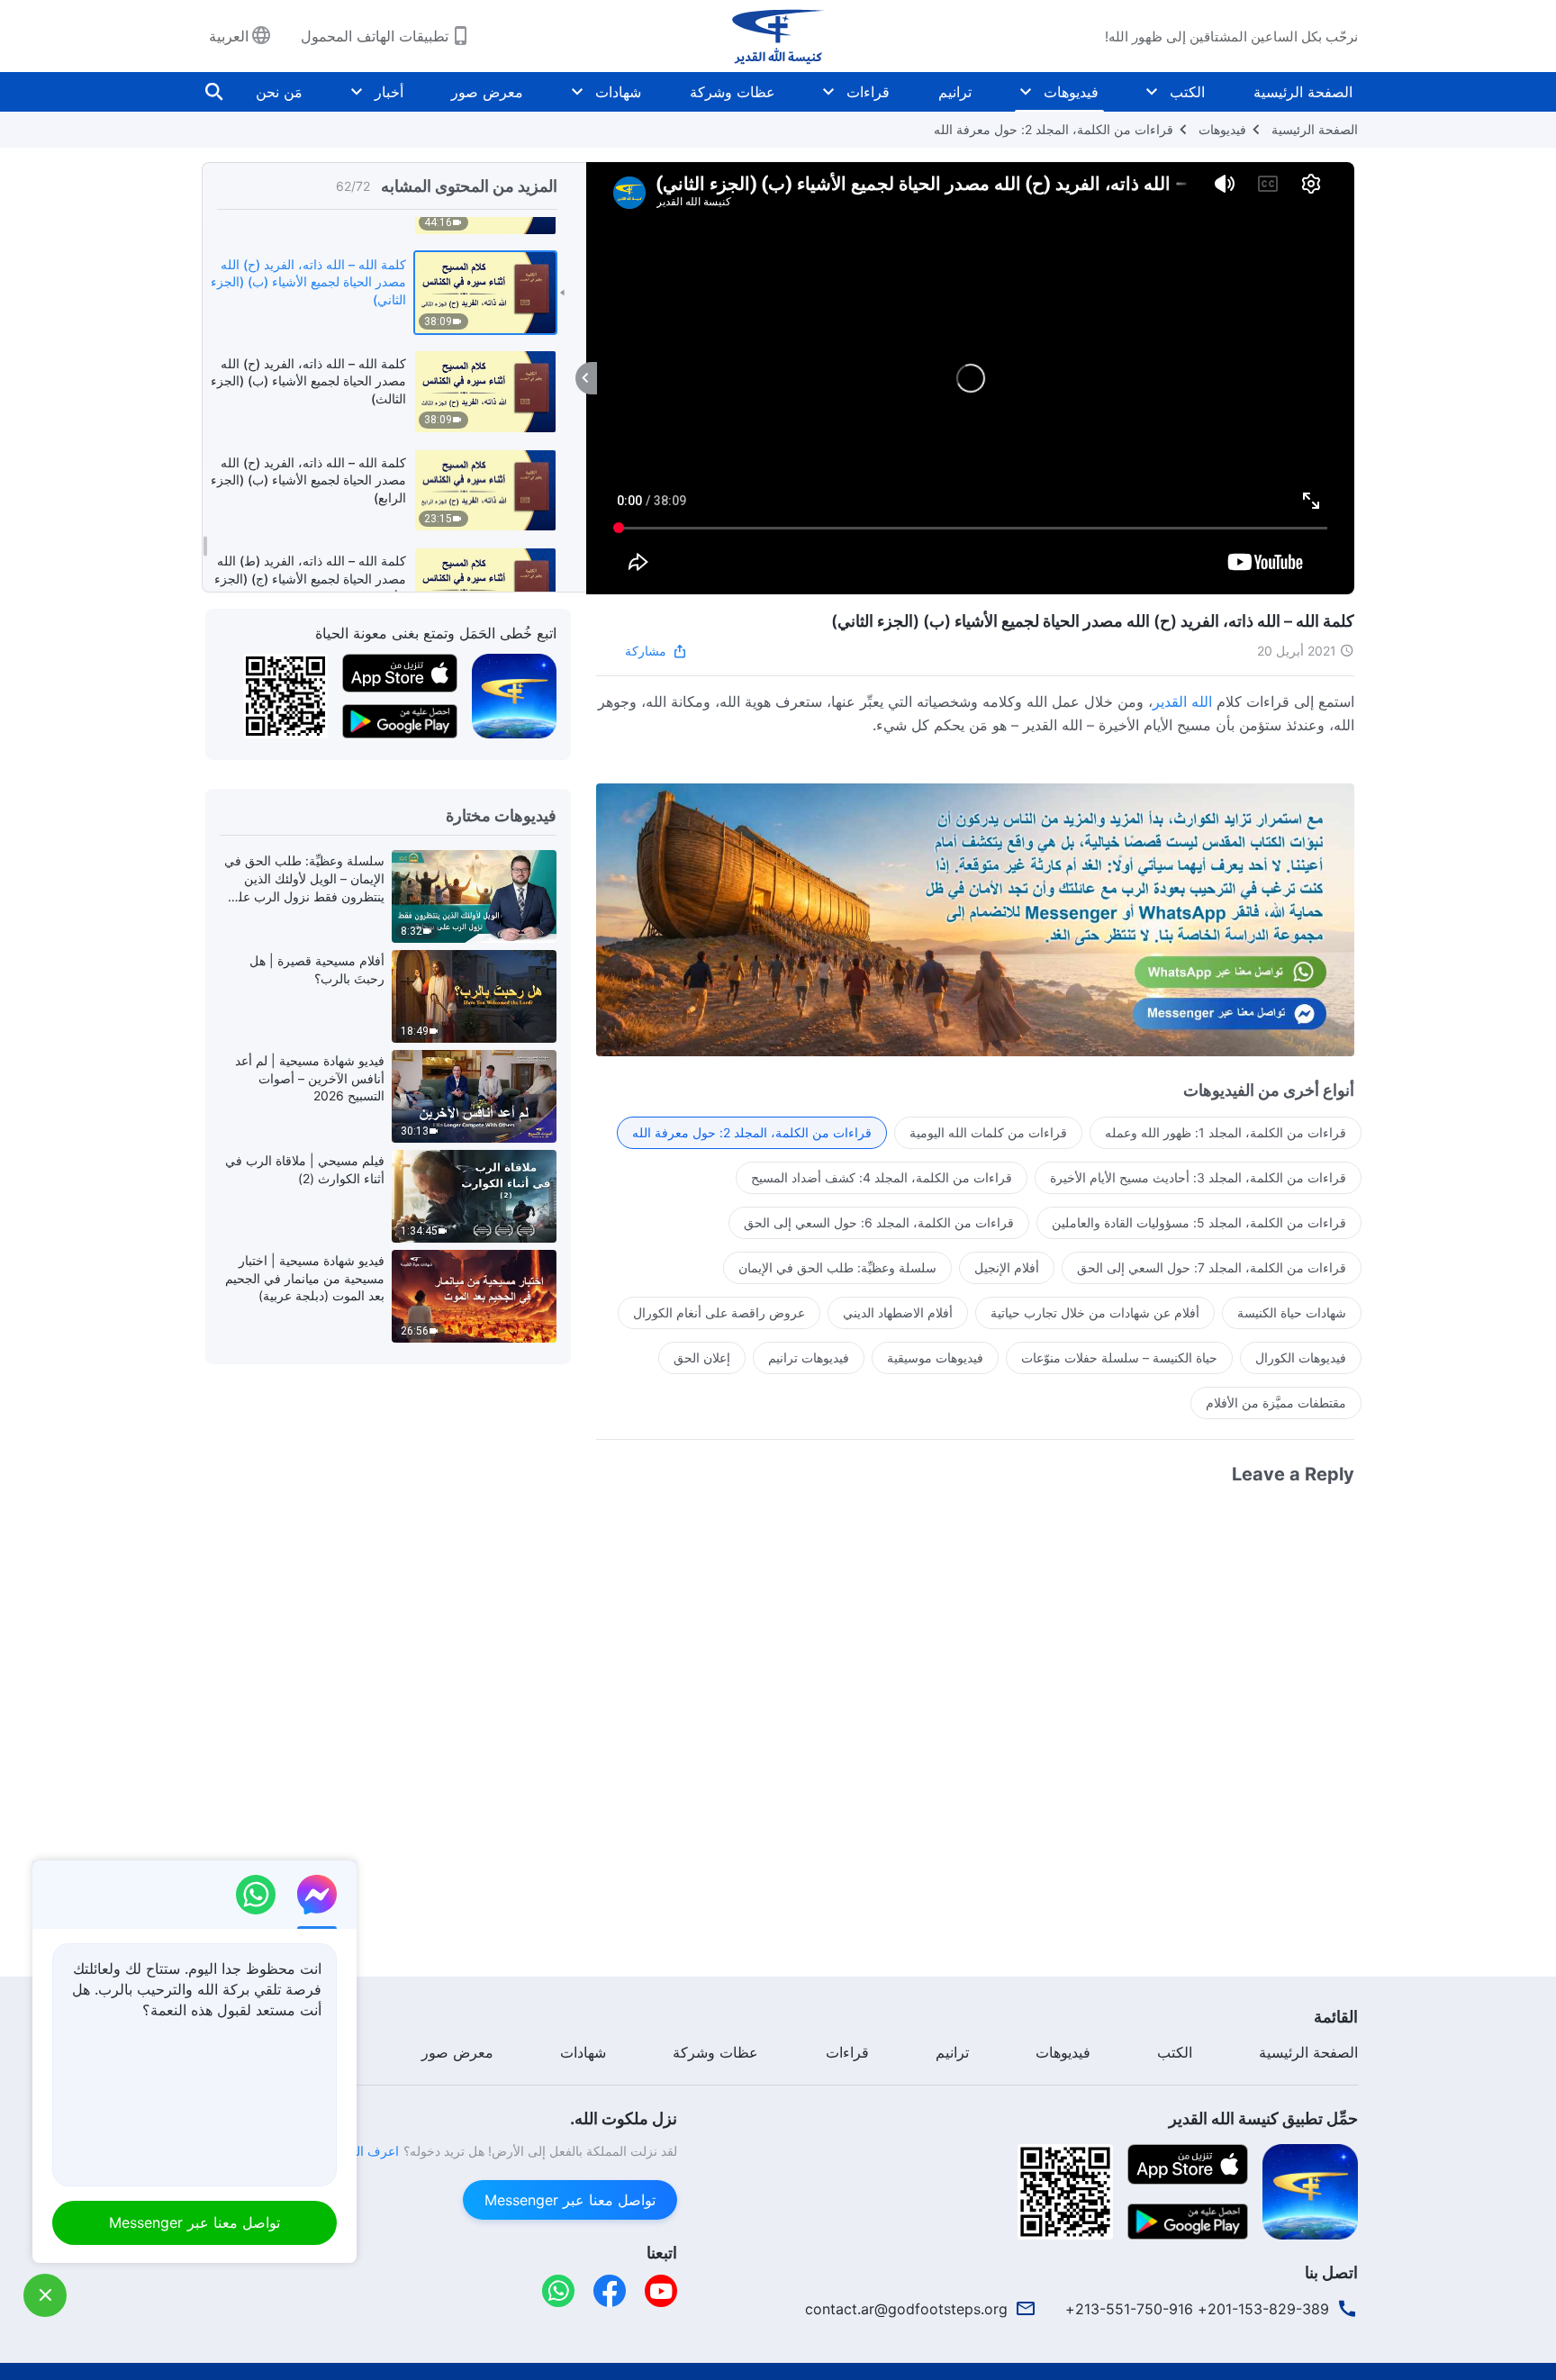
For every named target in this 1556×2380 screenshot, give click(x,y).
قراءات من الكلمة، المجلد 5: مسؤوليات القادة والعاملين (1199, 1222)
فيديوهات (1071, 92)
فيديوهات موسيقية (935, 1357)
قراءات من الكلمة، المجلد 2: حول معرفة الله (1054, 129)
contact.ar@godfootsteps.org (906, 2309)
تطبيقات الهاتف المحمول (375, 36)
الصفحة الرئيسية (1303, 92)
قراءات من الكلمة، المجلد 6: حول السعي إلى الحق (879, 1222)
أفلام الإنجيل (1007, 1267)
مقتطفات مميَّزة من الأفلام (1276, 1403)
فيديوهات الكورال (1301, 1357)
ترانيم (955, 92)
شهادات (618, 92)
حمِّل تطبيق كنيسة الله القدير (1263, 2118)
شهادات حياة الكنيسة (1292, 1312)
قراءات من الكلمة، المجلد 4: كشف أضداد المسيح (882, 1177)
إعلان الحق (702, 1357)
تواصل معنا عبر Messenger (570, 2200)
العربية (229, 36)
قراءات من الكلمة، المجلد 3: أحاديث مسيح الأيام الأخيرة (1198, 1177)
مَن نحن (279, 92)
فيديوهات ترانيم (809, 1357)
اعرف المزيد (366, 2151)
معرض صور (487, 92)
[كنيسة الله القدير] (778, 36)
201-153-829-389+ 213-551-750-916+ (1197, 2309)
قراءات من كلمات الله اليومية (988, 1132)
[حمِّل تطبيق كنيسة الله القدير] (1310, 2190)
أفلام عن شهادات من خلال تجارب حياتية (1095, 1312)
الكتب (1187, 92)
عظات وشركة (733, 92)
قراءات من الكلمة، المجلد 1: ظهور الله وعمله (1226, 1132)
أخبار (389, 92)
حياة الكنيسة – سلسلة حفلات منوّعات (1119, 1357)
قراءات (868, 92)
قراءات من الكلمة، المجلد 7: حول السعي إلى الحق (1212, 1267)
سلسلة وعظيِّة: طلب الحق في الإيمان (837, 1267)
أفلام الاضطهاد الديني (898, 1312)
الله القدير (1182, 701)
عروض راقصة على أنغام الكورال (719, 1312)
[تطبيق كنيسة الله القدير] (514, 695)
